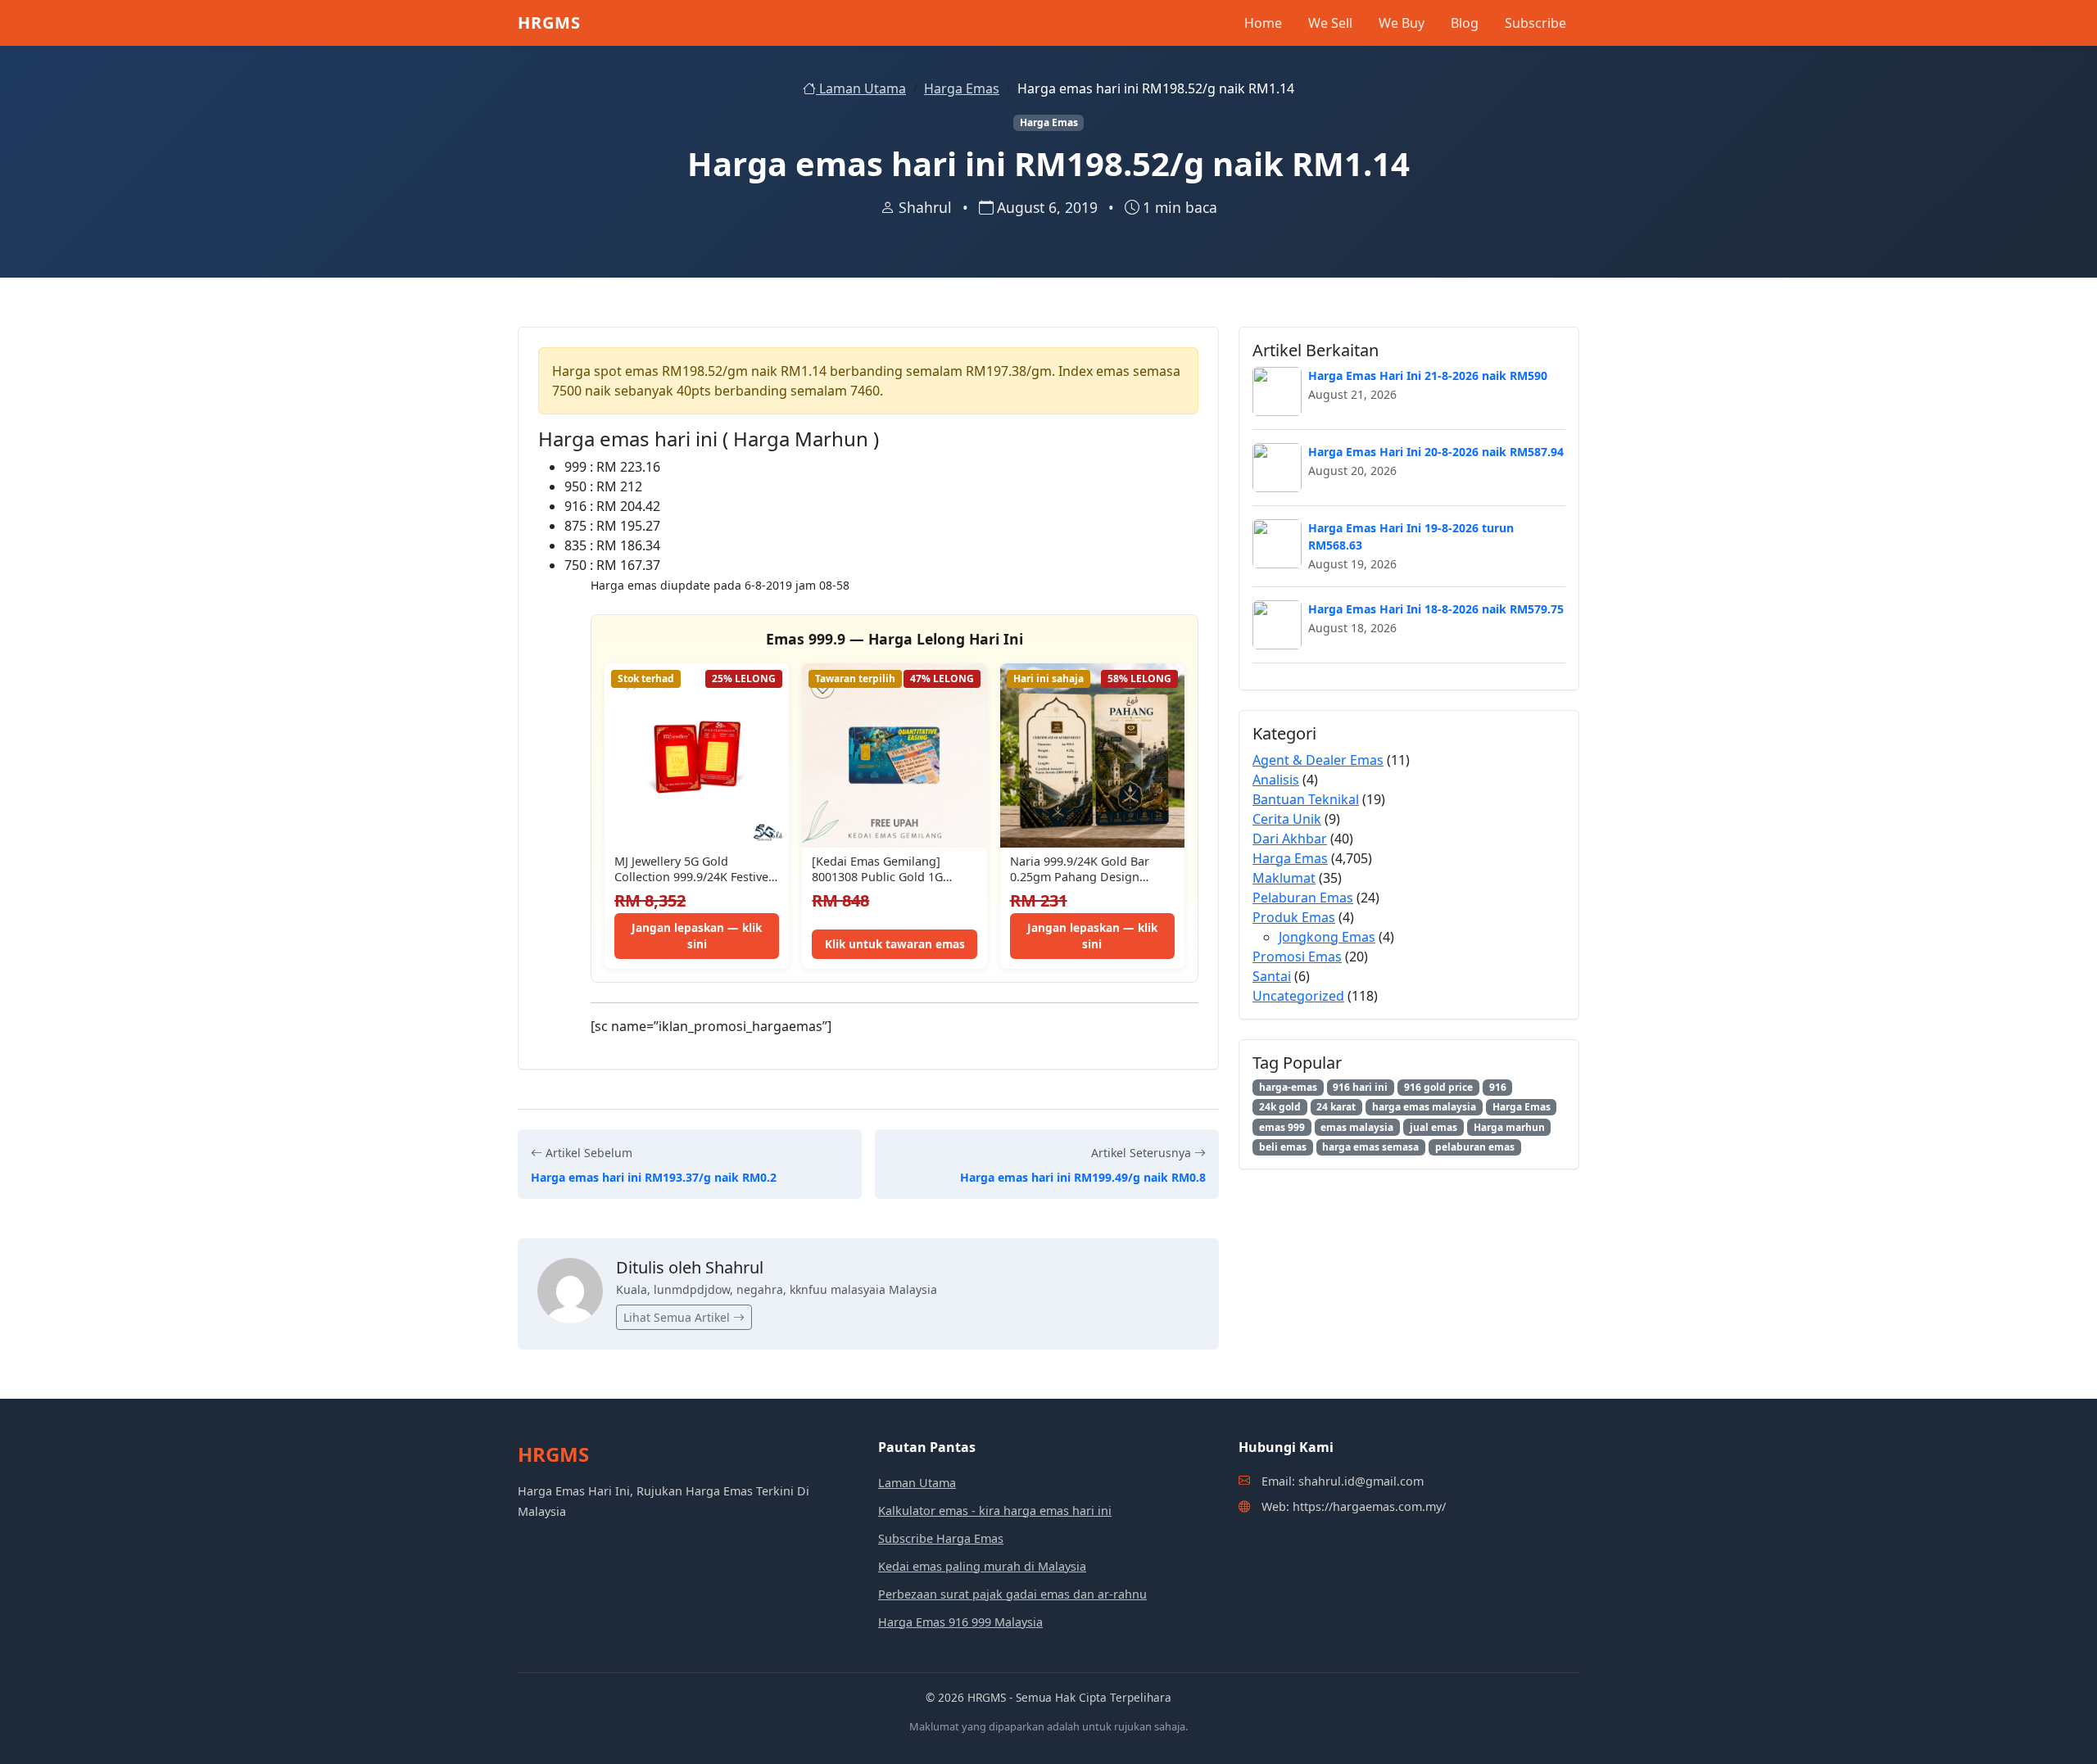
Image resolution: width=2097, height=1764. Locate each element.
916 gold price (1438, 1087)
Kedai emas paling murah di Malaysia (982, 1566)
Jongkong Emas (1327, 937)
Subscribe (1535, 23)
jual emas (1433, 1127)
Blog (1465, 23)
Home (1263, 23)
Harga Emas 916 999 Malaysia (960, 1622)
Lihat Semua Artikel (678, 1317)
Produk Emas (1294, 917)
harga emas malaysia (1424, 1107)
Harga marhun (1509, 1127)
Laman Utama (861, 88)
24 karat (1336, 1107)
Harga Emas (962, 88)
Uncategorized (1298, 996)
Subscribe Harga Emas (941, 1538)
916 (1498, 1087)
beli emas (1283, 1147)
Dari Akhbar (1290, 839)
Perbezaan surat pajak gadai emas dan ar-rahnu (1012, 1594)
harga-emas (1288, 1087)
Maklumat (1284, 878)
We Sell (1330, 23)
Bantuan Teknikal (1306, 799)
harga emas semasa (1370, 1147)
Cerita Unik (1287, 819)
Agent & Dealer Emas (1318, 760)
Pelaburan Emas (1303, 898)
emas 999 (1282, 1127)
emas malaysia (1357, 1127)
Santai (1272, 976)
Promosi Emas (1297, 957)
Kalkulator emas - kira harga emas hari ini (995, 1511)
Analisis (1276, 780)
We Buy (1402, 23)
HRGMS (549, 23)
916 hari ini (1360, 1087)
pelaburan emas (1475, 1147)
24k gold (1280, 1107)
